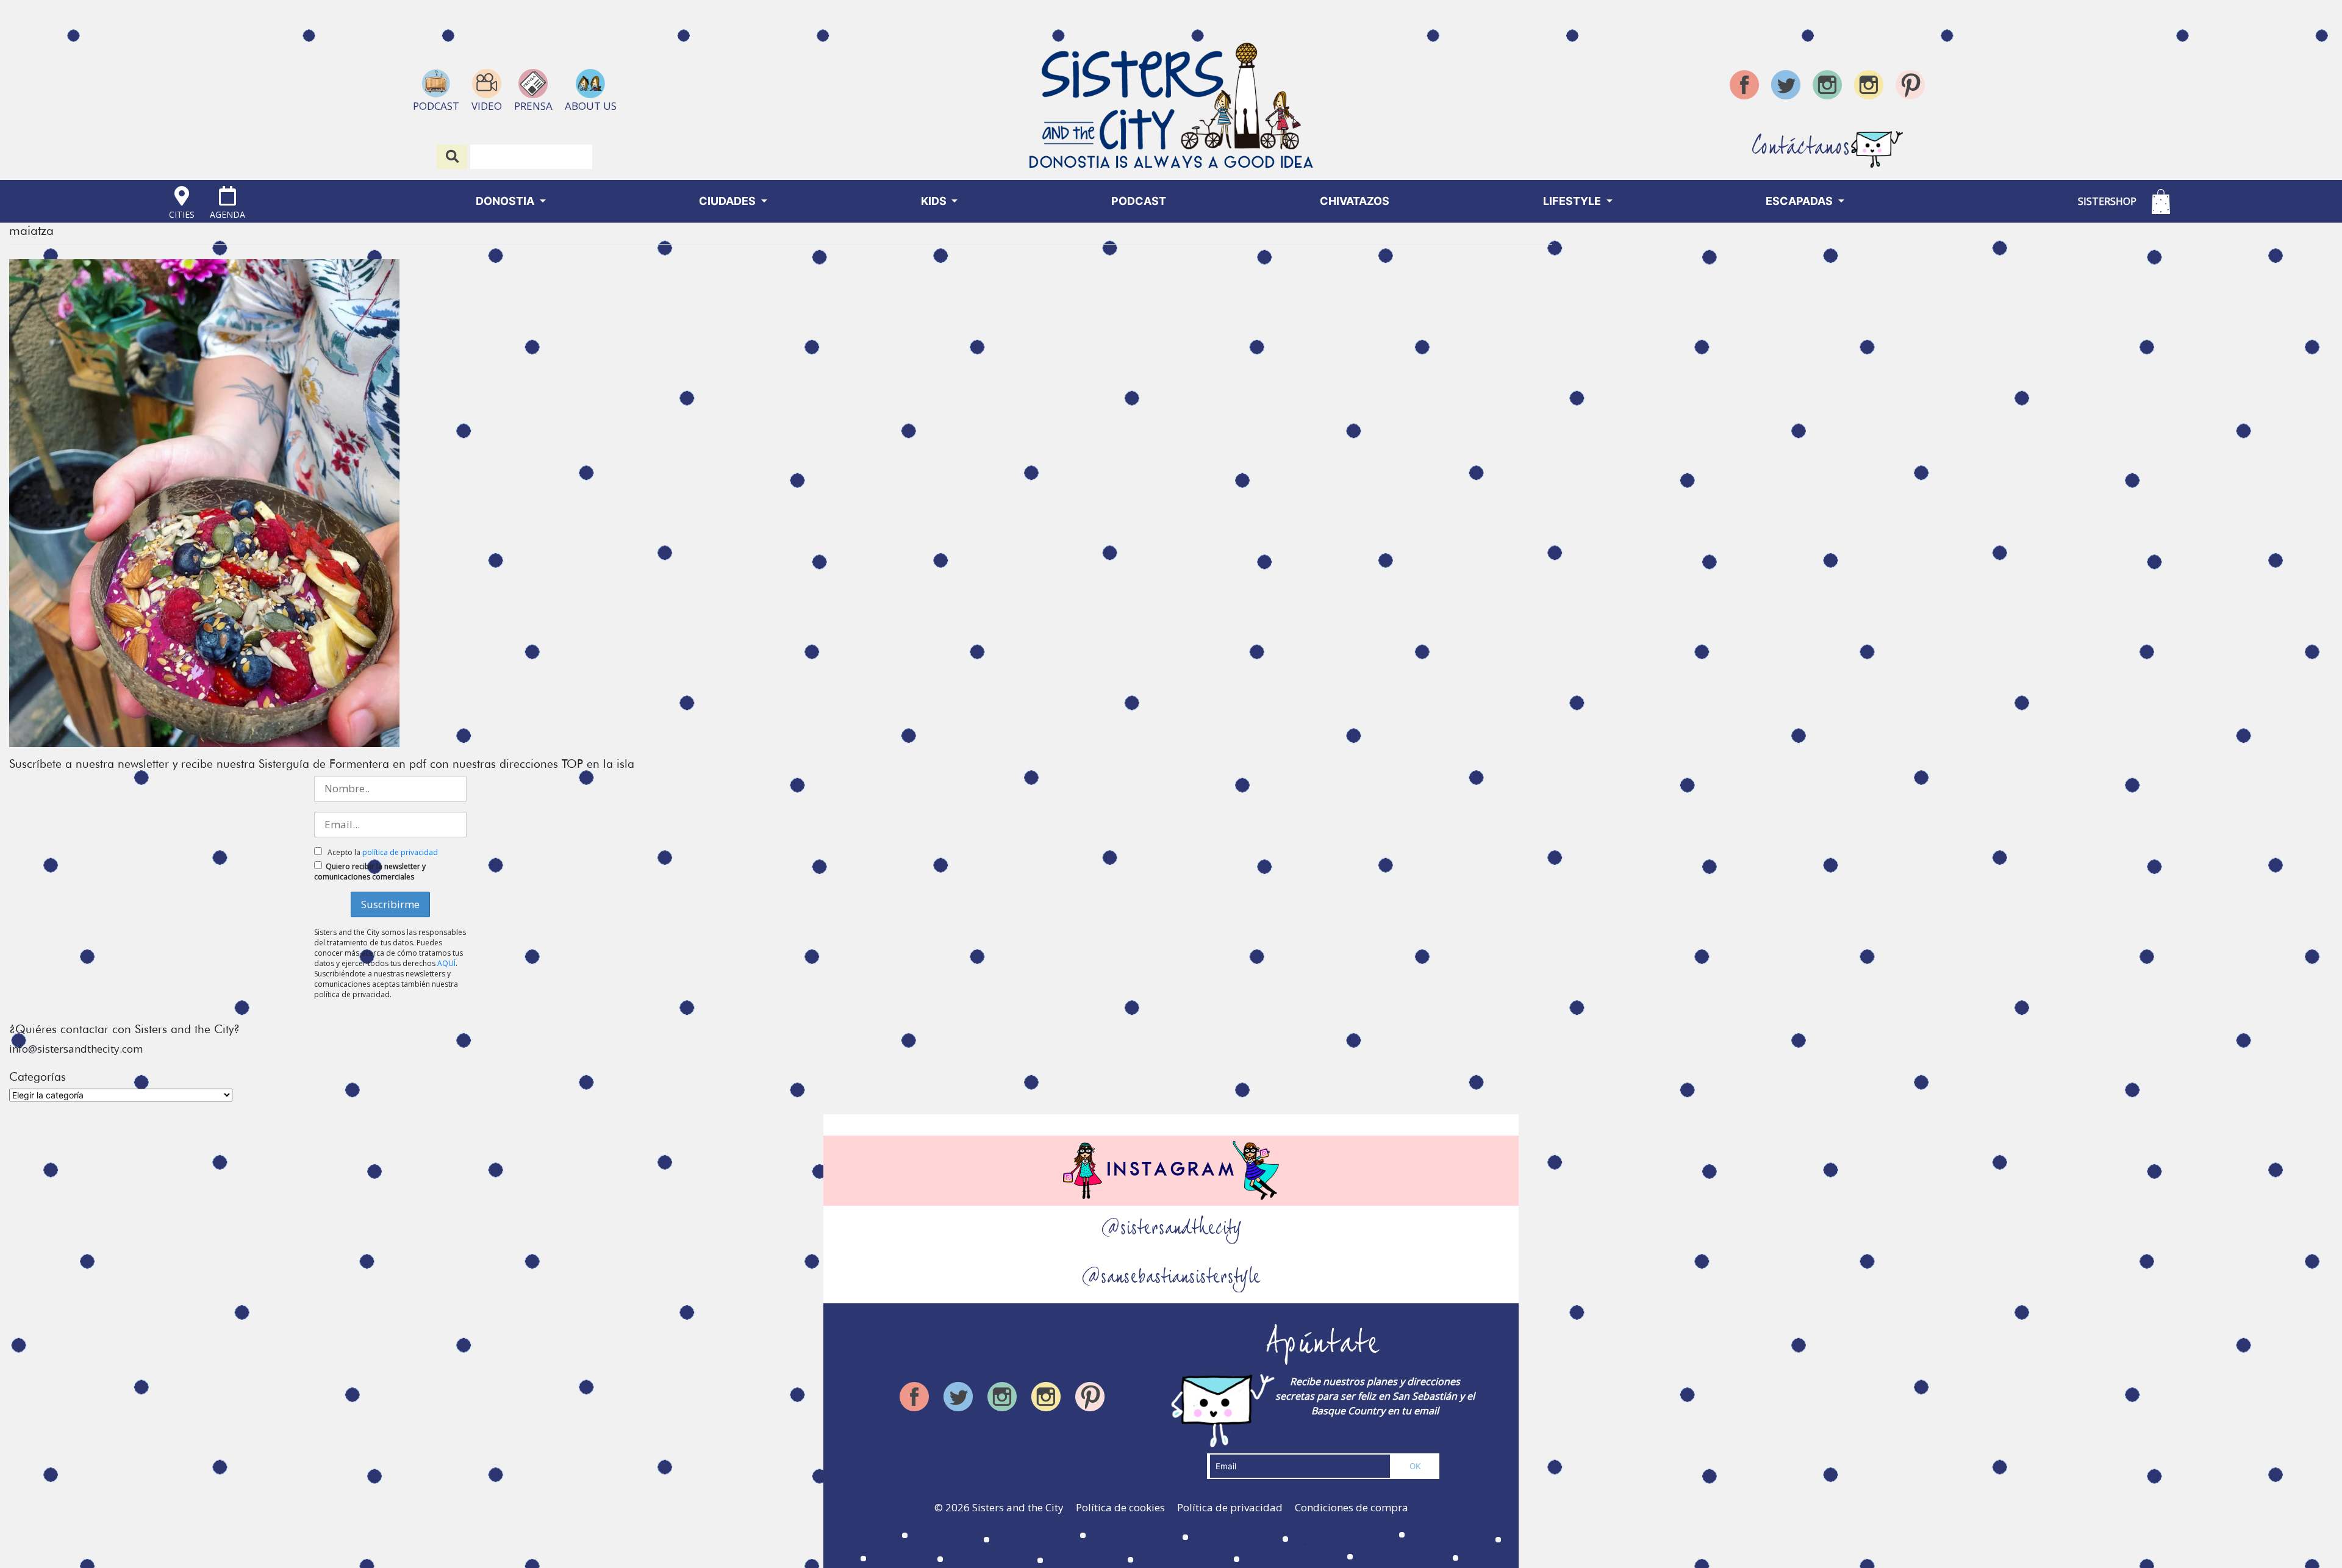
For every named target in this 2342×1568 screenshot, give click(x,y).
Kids (935, 201)
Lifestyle (1573, 201)
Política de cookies (1120, 1507)
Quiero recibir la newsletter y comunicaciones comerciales (370, 872)
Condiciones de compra (1352, 1507)
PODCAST (1139, 201)
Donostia (506, 201)
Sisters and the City (1018, 1507)
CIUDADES (729, 201)
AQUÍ (446, 963)
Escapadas (1800, 201)
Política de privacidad (1230, 1507)
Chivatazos (1355, 201)
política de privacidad (400, 852)
